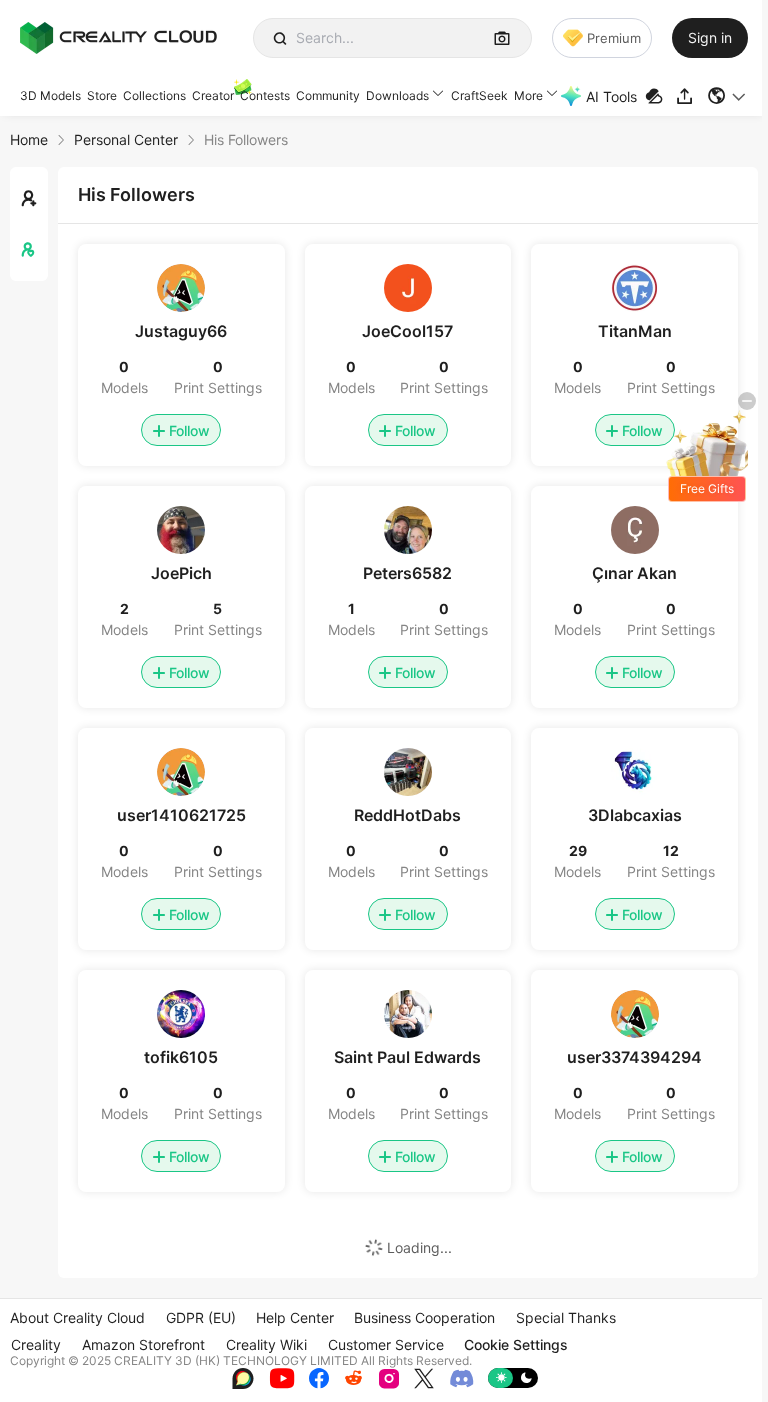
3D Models (50, 95)
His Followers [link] (246, 139)
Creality (36, 1344)
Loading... (419, 1247)
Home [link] (29, 139)
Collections (154, 95)
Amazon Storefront (143, 1344)
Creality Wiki (266, 1344)
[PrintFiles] (656, 96)
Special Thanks (566, 1317)
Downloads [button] (397, 95)
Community (328, 95)
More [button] (528, 95)
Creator (213, 95)
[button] (727, 96)
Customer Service (386, 1344)
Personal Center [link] (126, 139)
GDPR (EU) (201, 1317)
